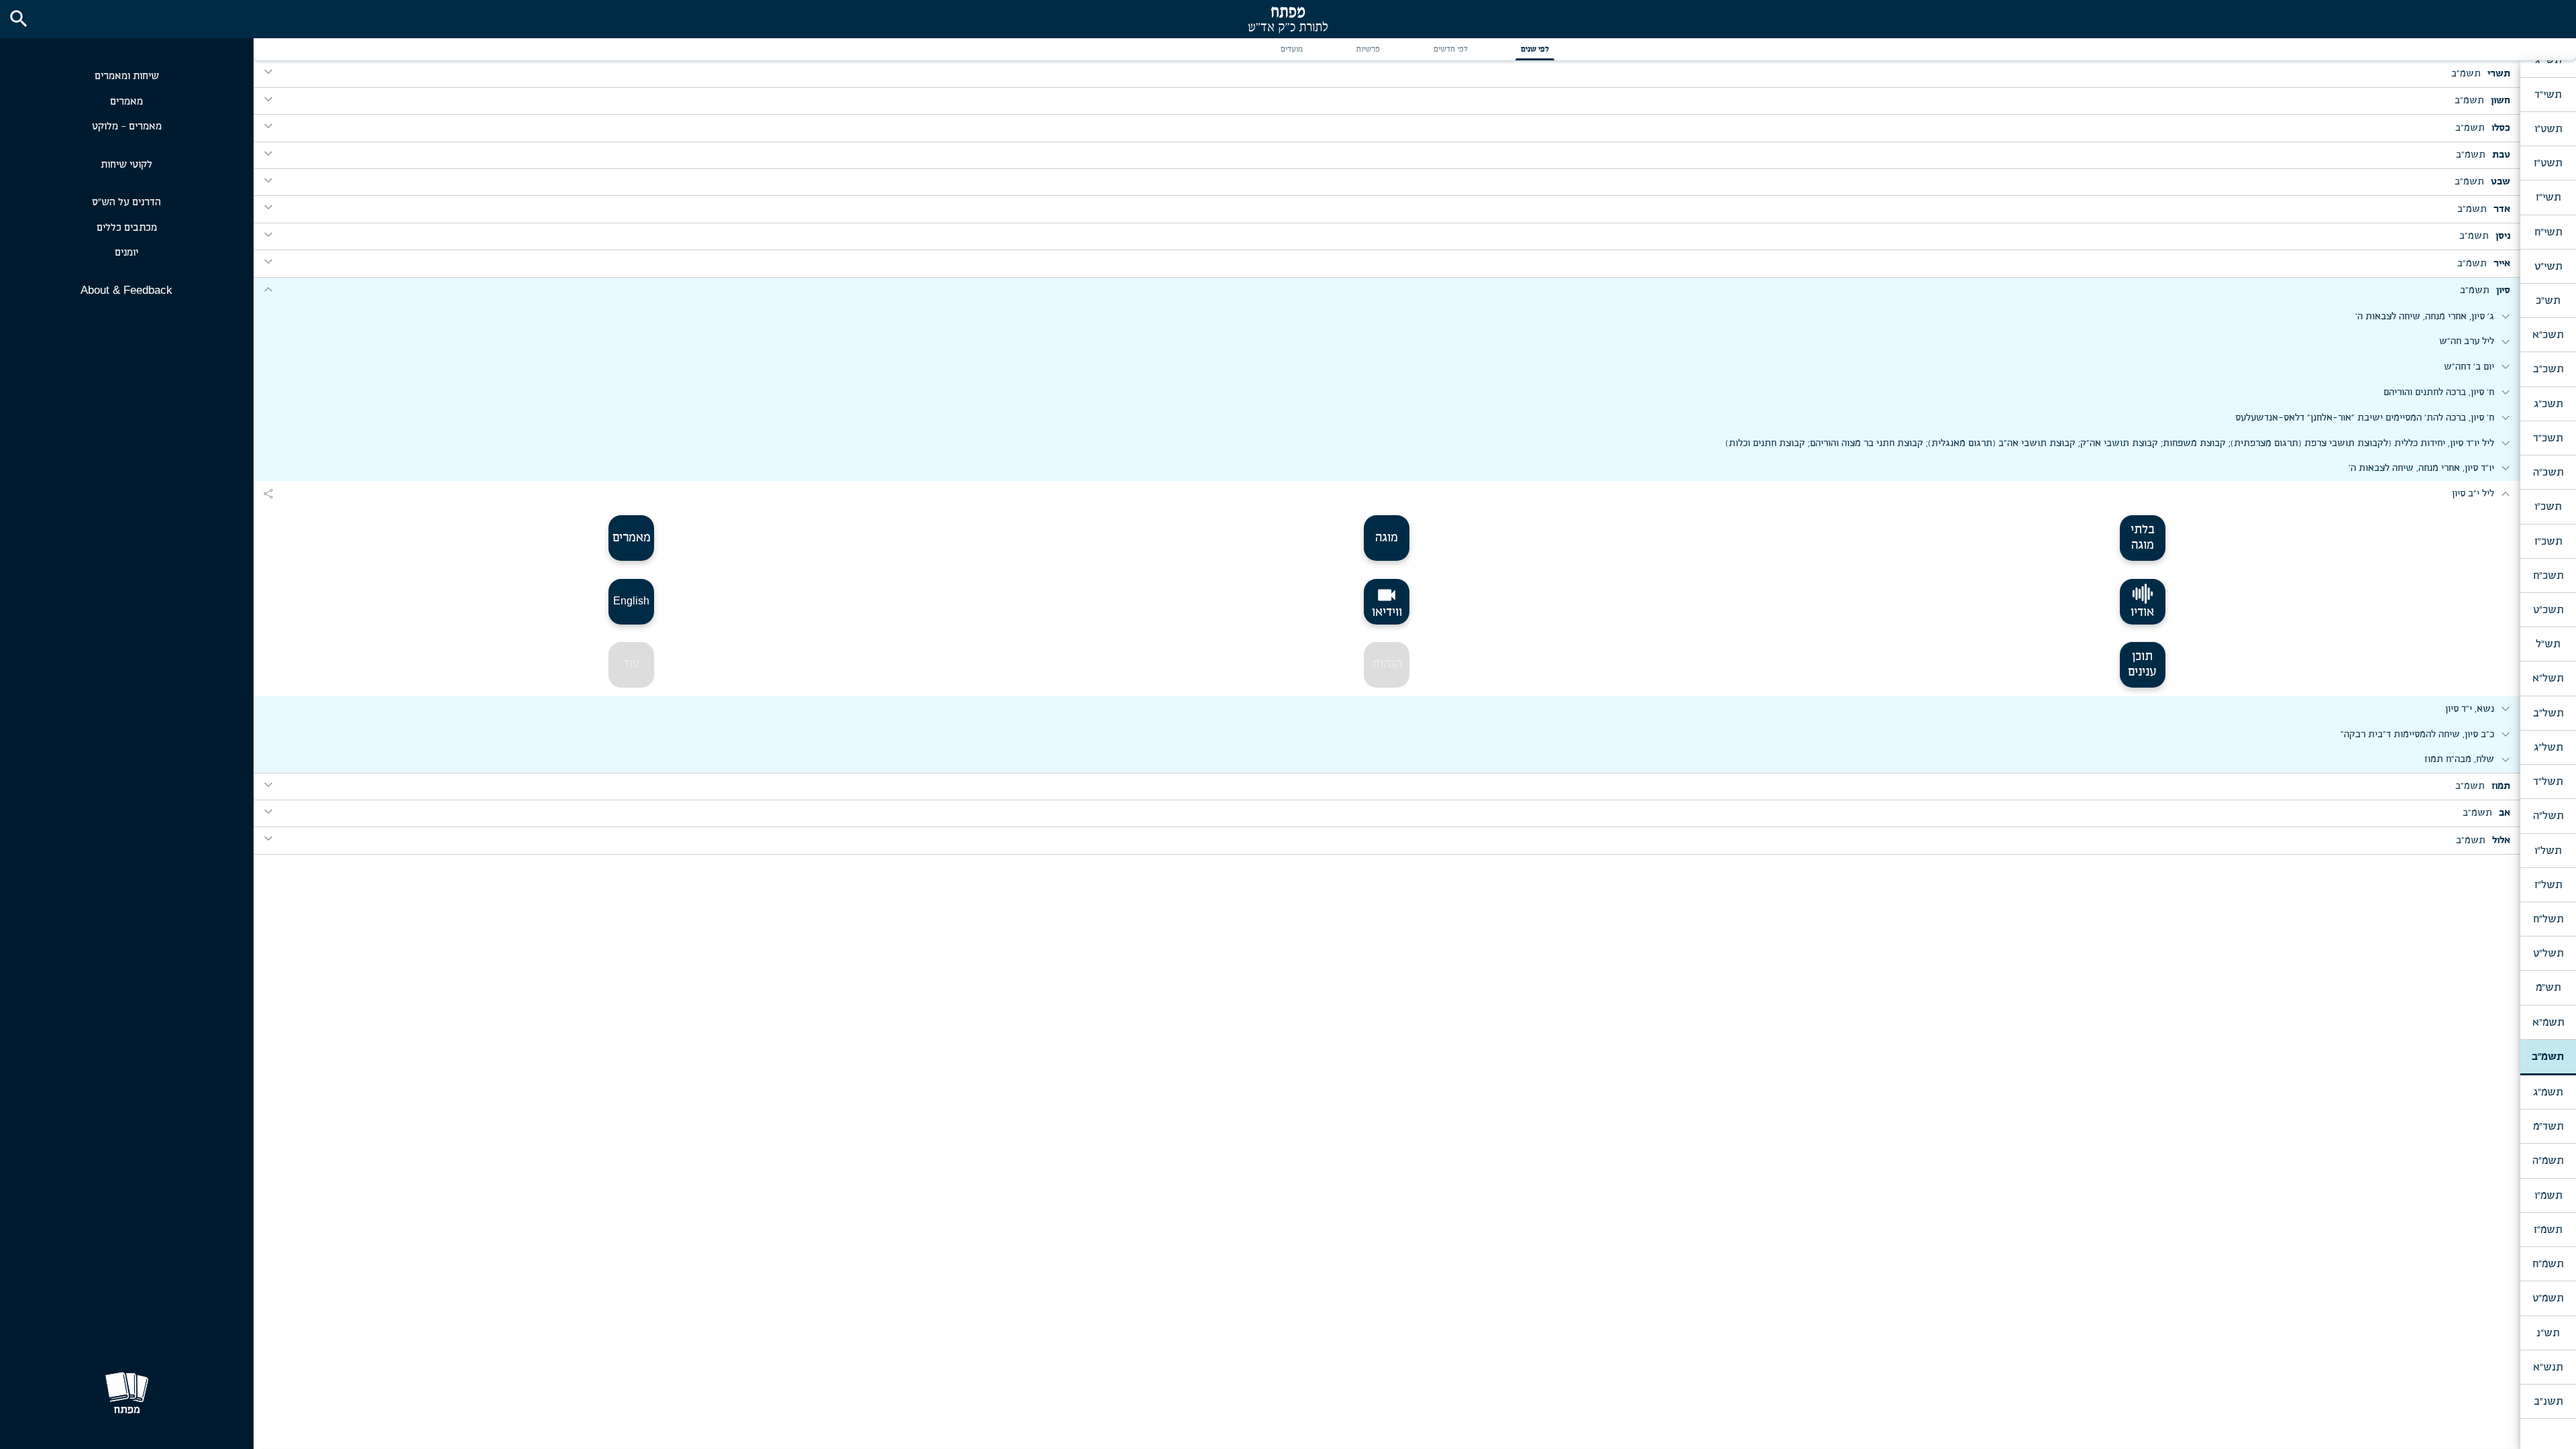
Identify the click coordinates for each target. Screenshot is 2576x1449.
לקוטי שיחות (126, 165)
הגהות (1387, 664)
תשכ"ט (2548, 610)
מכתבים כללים (127, 228)
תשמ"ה (2548, 1161)
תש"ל (2548, 644)
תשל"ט (2548, 953)
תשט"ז (2548, 163)
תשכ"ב (2548, 369)
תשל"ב (2548, 713)
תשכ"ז (2548, 541)
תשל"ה (2548, 816)
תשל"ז (2548, 885)
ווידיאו (1387, 602)
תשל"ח (2548, 919)
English (631, 601)
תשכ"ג (2548, 404)
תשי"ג (2548, 60)
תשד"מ (2548, 1126)
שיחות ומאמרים (127, 76)
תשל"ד (2548, 782)
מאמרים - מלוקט (127, 126)
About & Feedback (126, 290)
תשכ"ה (2548, 472)
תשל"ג (2548, 747)
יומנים (126, 253)
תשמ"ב (2548, 1057)
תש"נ (2548, 1333)
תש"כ (2548, 301)
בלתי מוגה (2143, 538)
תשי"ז (2548, 197)
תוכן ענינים (2142, 664)
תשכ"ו (2548, 506)
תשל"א (2548, 678)
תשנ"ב (2548, 1401)
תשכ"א (2548, 335)
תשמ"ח (2548, 1264)
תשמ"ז (2548, 1230)
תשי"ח (2548, 232)
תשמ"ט (2548, 1298)
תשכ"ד (2548, 438)
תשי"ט (2548, 266)
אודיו (2142, 612)
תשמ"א (2548, 1022)
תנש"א (2548, 1367)
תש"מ (2548, 987)
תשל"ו (2548, 851)
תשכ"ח (2548, 576)
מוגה (1387, 538)
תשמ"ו (2548, 1195)
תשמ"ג (2548, 1092)
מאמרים (126, 102)
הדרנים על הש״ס (126, 202)
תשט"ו (2548, 129)
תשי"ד (2548, 95)
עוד (632, 664)
